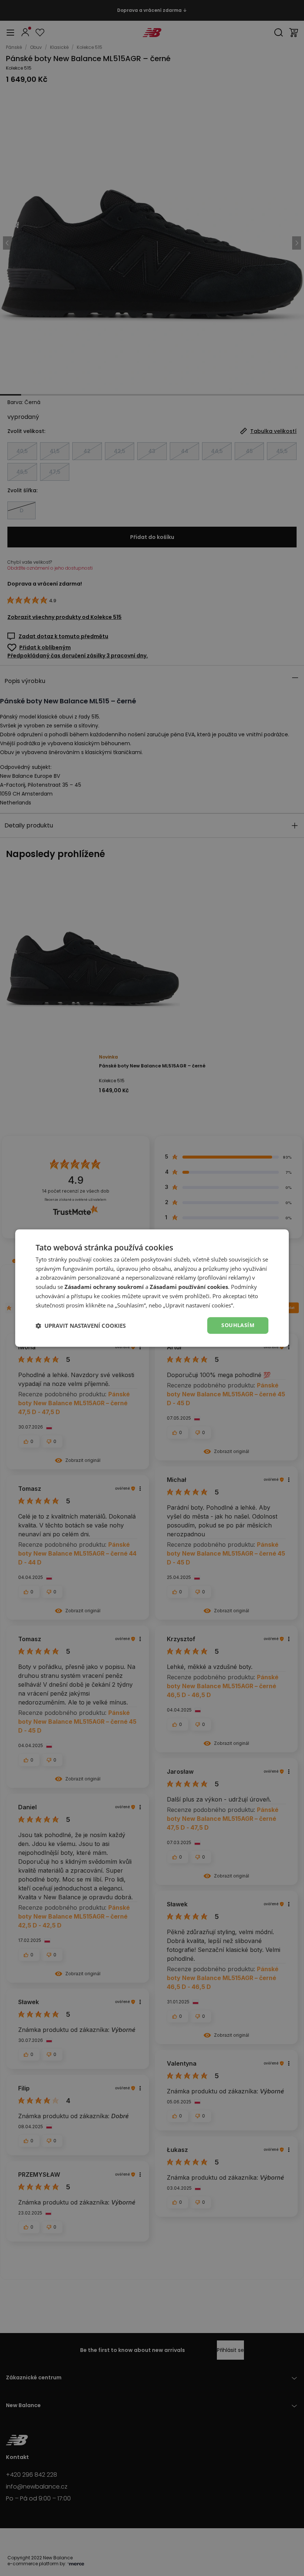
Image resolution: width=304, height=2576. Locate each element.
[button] (81, 1326)
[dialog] (152, 1288)
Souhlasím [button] (238, 1325)
